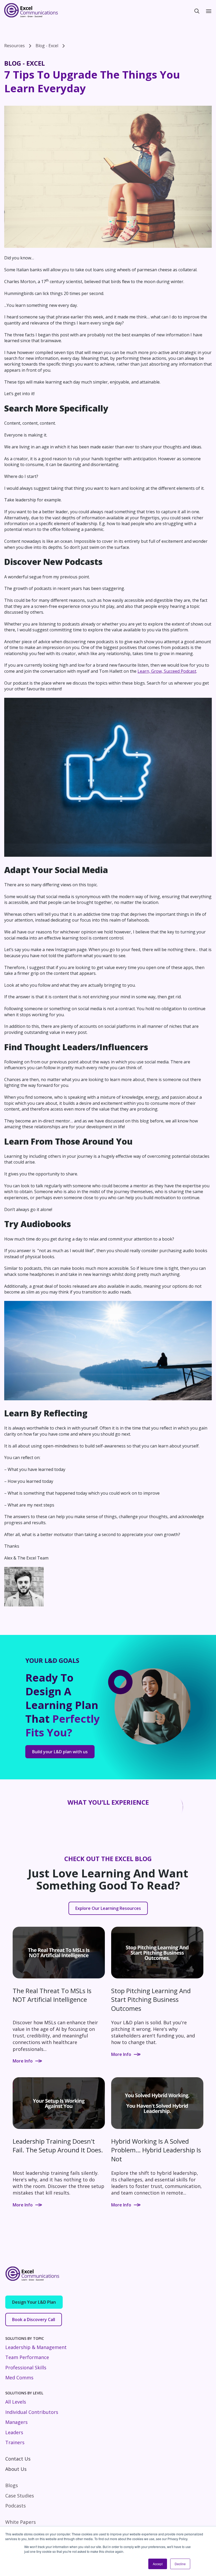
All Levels (16, 2402)
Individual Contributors (32, 2412)
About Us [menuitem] (16, 2469)
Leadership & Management (36, 2347)
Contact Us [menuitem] (18, 2459)
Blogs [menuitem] (12, 2485)
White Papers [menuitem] (21, 2522)
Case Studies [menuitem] (20, 2496)
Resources (14, 46)
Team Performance (27, 2357)
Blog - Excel (47, 46)
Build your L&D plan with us (60, 1752)
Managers (16, 2422)
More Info (23, 2061)
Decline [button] (180, 2564)
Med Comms (19, 2378)
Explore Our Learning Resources (108, 1908)
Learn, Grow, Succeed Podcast (167, 671)
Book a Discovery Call (34, 2320)
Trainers (15, 2442)
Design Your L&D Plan (34, 2302)
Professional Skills (26, 2367)
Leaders (14, 2432)
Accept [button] (158, 2564)
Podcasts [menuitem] (16, 2506)
